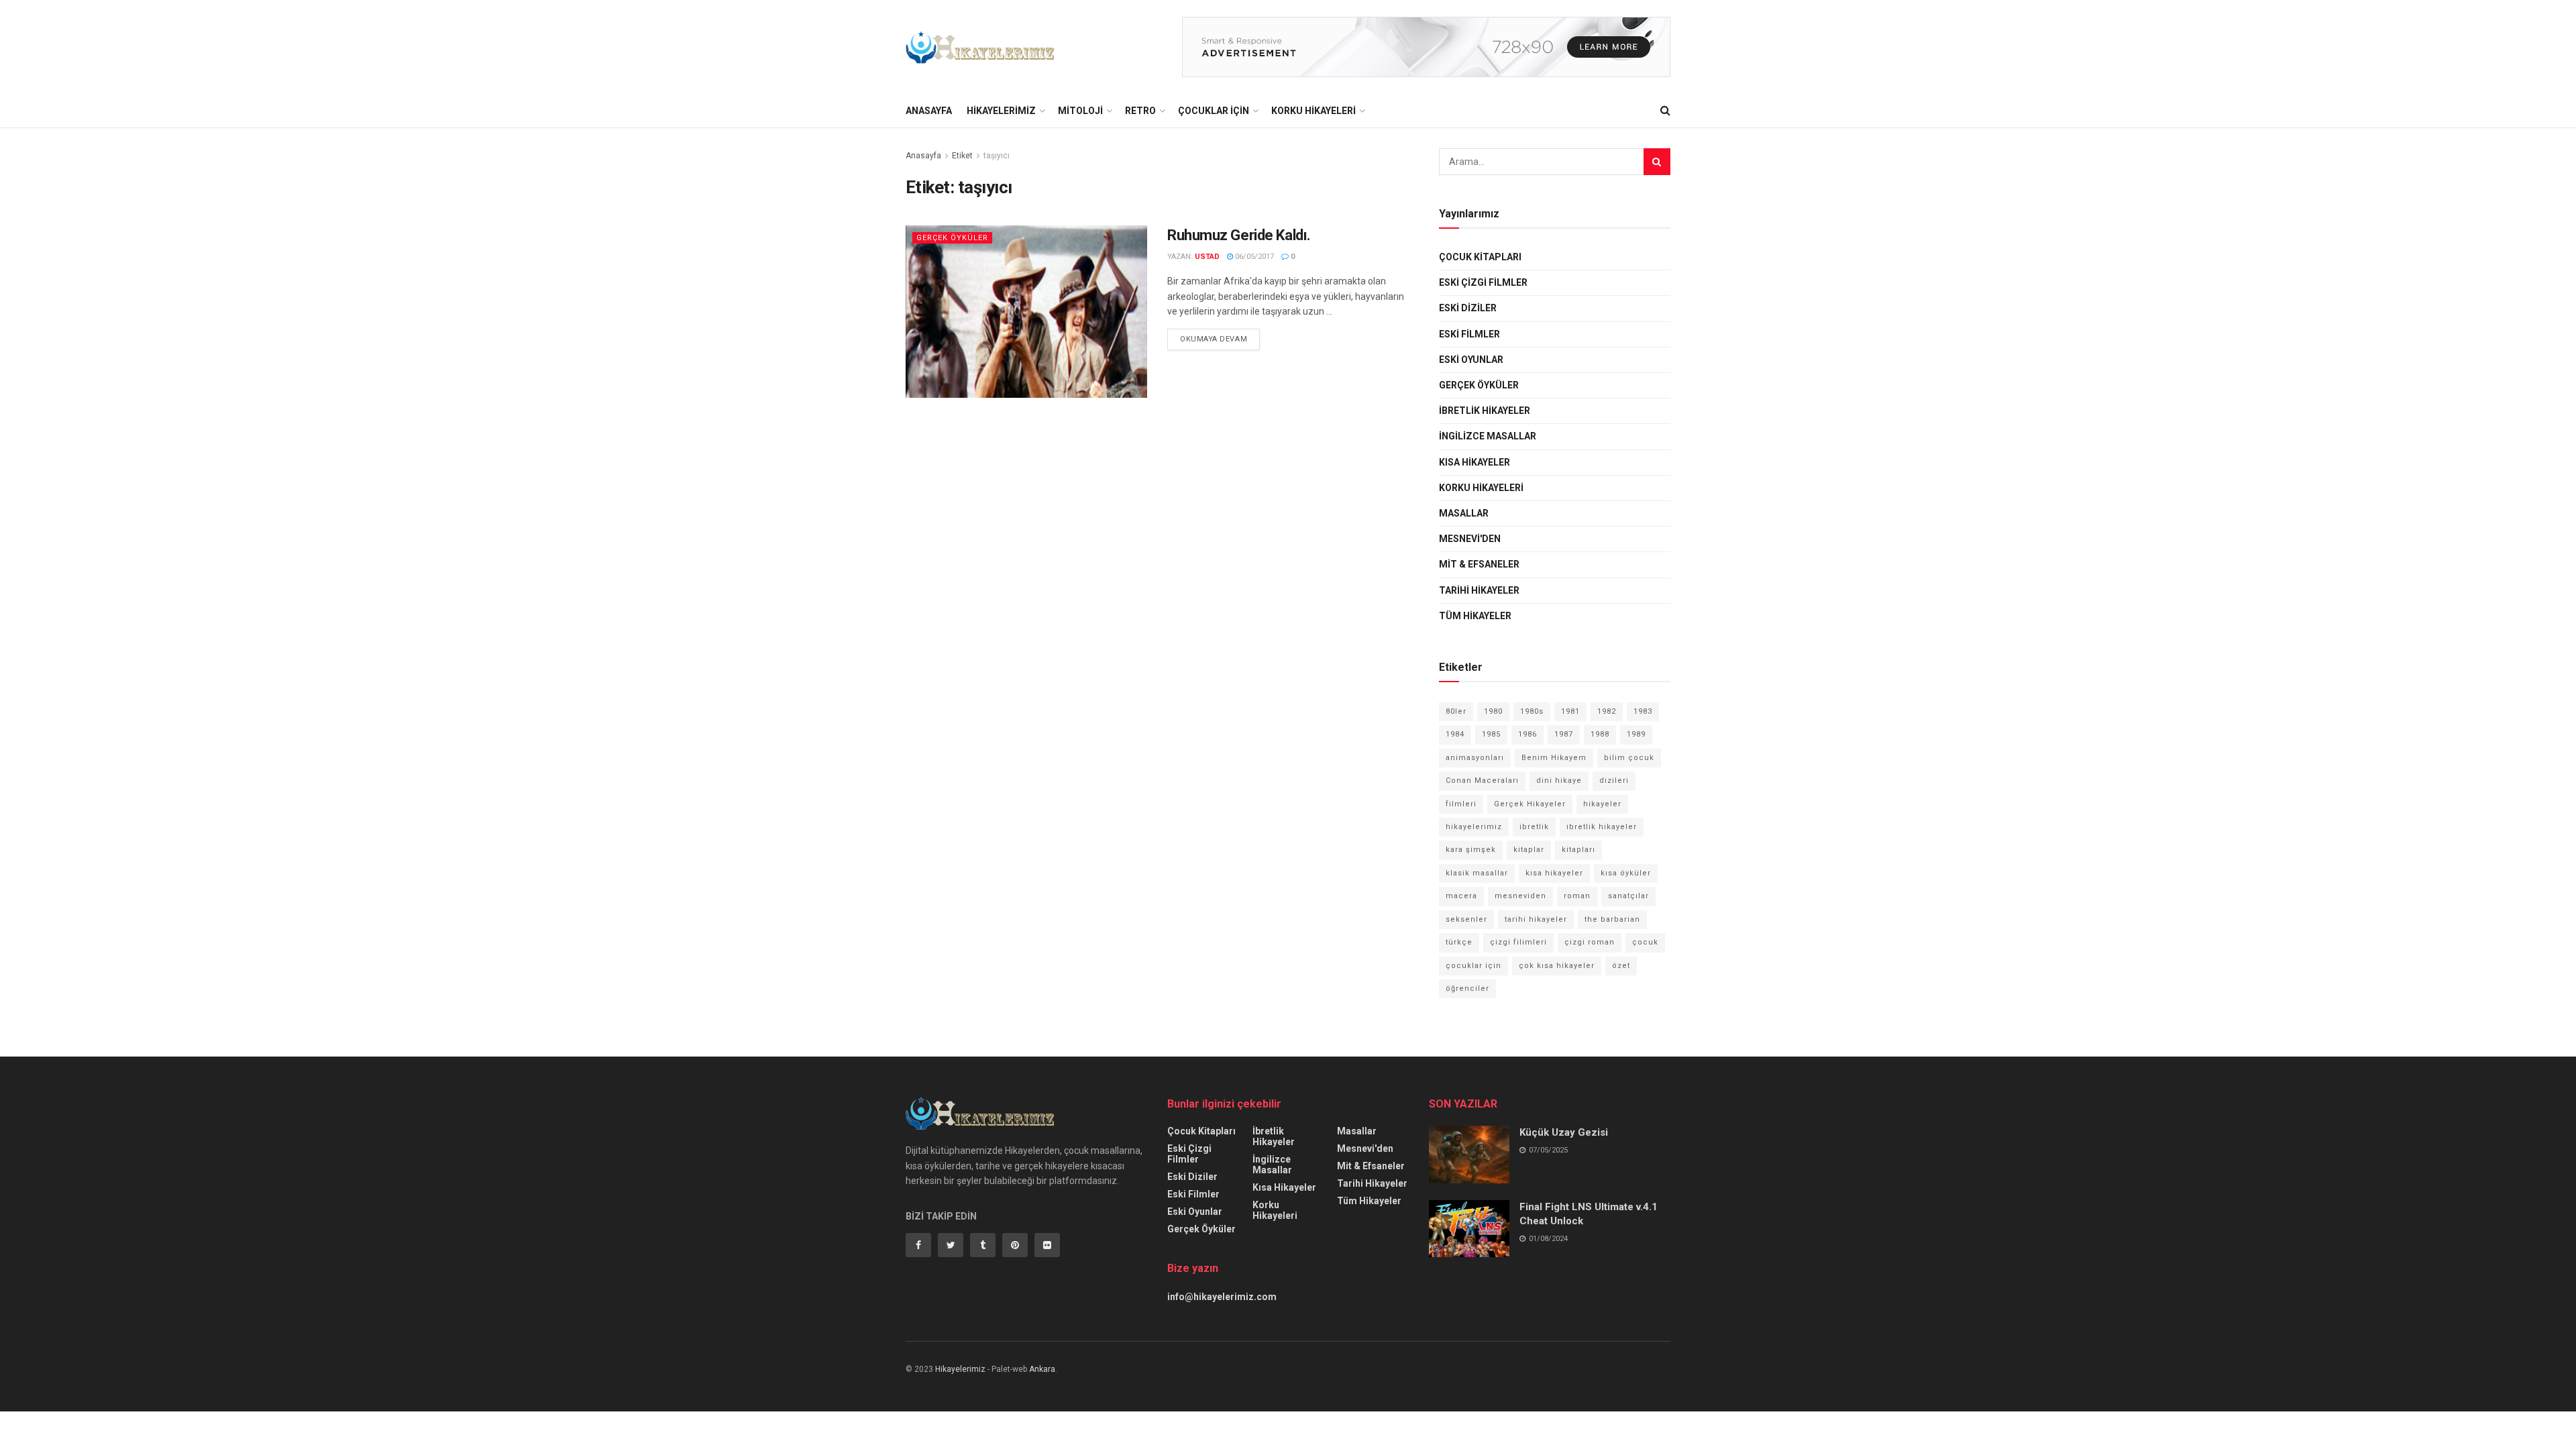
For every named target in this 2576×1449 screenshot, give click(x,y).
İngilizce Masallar (1488, 436)
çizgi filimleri (1518, 942)
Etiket (962, 156)
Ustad (1207, 257)
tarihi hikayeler (1536, 919)
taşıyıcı (997, 156)
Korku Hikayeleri (1313, 111)
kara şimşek (1471, 850)
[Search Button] (1657, 162)
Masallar (1464, 513)
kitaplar (1529, 850)
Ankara (1042, 1369)
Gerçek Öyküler (952, 238)
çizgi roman (1590, 942)
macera (1461, 896)
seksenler (1466, 919)
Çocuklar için (1214, 111)
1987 (1564, 734)
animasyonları (1475, 758)
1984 (1455, 734)
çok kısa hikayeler (1557, 966)
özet (1621, 966)
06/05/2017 (1253, 257)
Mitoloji (1080, 111)
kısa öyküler (1626, 873)
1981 (1570, 711)
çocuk (1645, 942)
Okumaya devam (1214, 339)
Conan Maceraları (1482, 781)
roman (1577, 896)
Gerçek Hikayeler (1530, 804)
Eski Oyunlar (1471, 360)
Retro (1140, 111)
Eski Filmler (1469, 334)
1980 (1493, 711)
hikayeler (1602, 804)
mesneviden (1520, 896)
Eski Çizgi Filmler (1483, 282)
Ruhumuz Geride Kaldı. (1239, 235)
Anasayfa (929, 111)
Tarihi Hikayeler (1479, 590)
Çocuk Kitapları (1480, 257)
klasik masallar (1477, 873)
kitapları (1578, 850)
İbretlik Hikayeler (1485, 411)
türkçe (1459, 942)
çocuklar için (1473, 966)
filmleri (1461, 804)
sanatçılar (1628, 896)
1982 (1607, 711)
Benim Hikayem (1554, 758)
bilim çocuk (1629, 758)
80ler (1456, 711)
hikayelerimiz (1474, 827)
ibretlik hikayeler (1602, 827)
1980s (1532, 711)
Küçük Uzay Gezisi (1564, 1132)
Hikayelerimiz (1001, 111)
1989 (1636, 734)
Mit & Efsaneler (1479, 564)
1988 (1600, 734)
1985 (1491, 734)
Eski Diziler (1468, 308)
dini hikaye (1559, 781)
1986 (1527, 734)
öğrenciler (1467, 988)
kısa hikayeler (1554, 873)
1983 (1643, 711)
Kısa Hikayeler (1474, 462)
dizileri (1614, 781)
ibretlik (1534, 827)
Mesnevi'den (1470, 539)
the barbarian (1612, 919)
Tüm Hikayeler (1475, 616)
